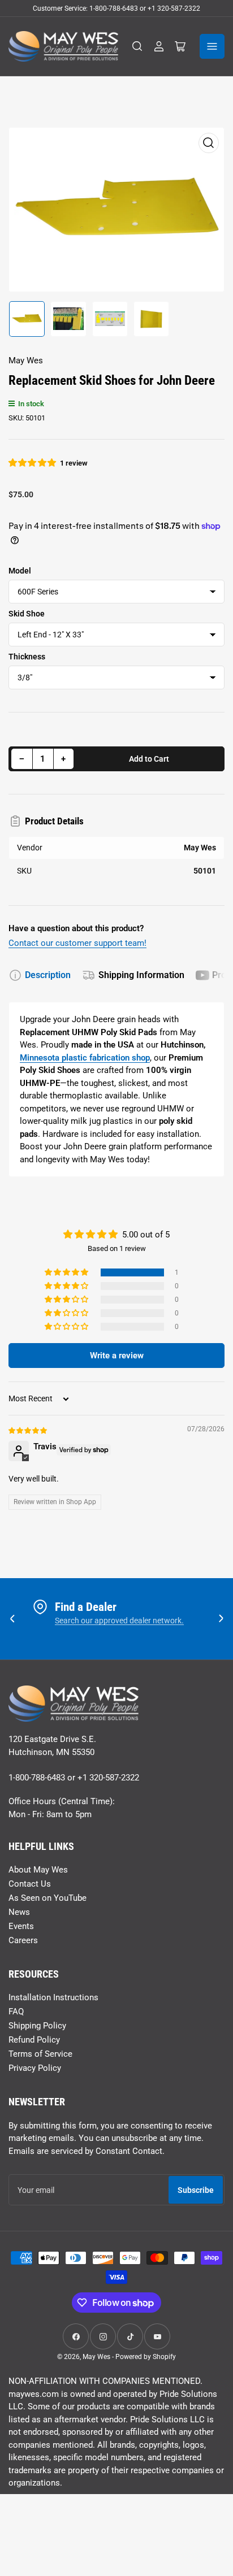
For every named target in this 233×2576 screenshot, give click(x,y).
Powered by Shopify (146, 2357)
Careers (23, 1940)
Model (20, 571)
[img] (28, 1430)
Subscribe (196, 2190)
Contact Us (30, 1884)
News (19, 1912)
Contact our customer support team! (77, 943)
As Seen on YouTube (48, 1898)
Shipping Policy (37, 2026)
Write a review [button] (117, 1356)
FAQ (16, 2012)
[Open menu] (212, 46)
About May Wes (38, 1870)
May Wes (26, 360)
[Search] (137, 46)
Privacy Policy (35, 2068)
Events (21, 1926)
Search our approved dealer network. (119, 1621)
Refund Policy (34, 2040)
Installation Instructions (53, 1997)
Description (48, 975)
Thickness (27, 657)
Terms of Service (40, 2054)
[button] (33, 463)
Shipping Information (141, 975)
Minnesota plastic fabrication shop (85, 1058)
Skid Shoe (27, 614)
